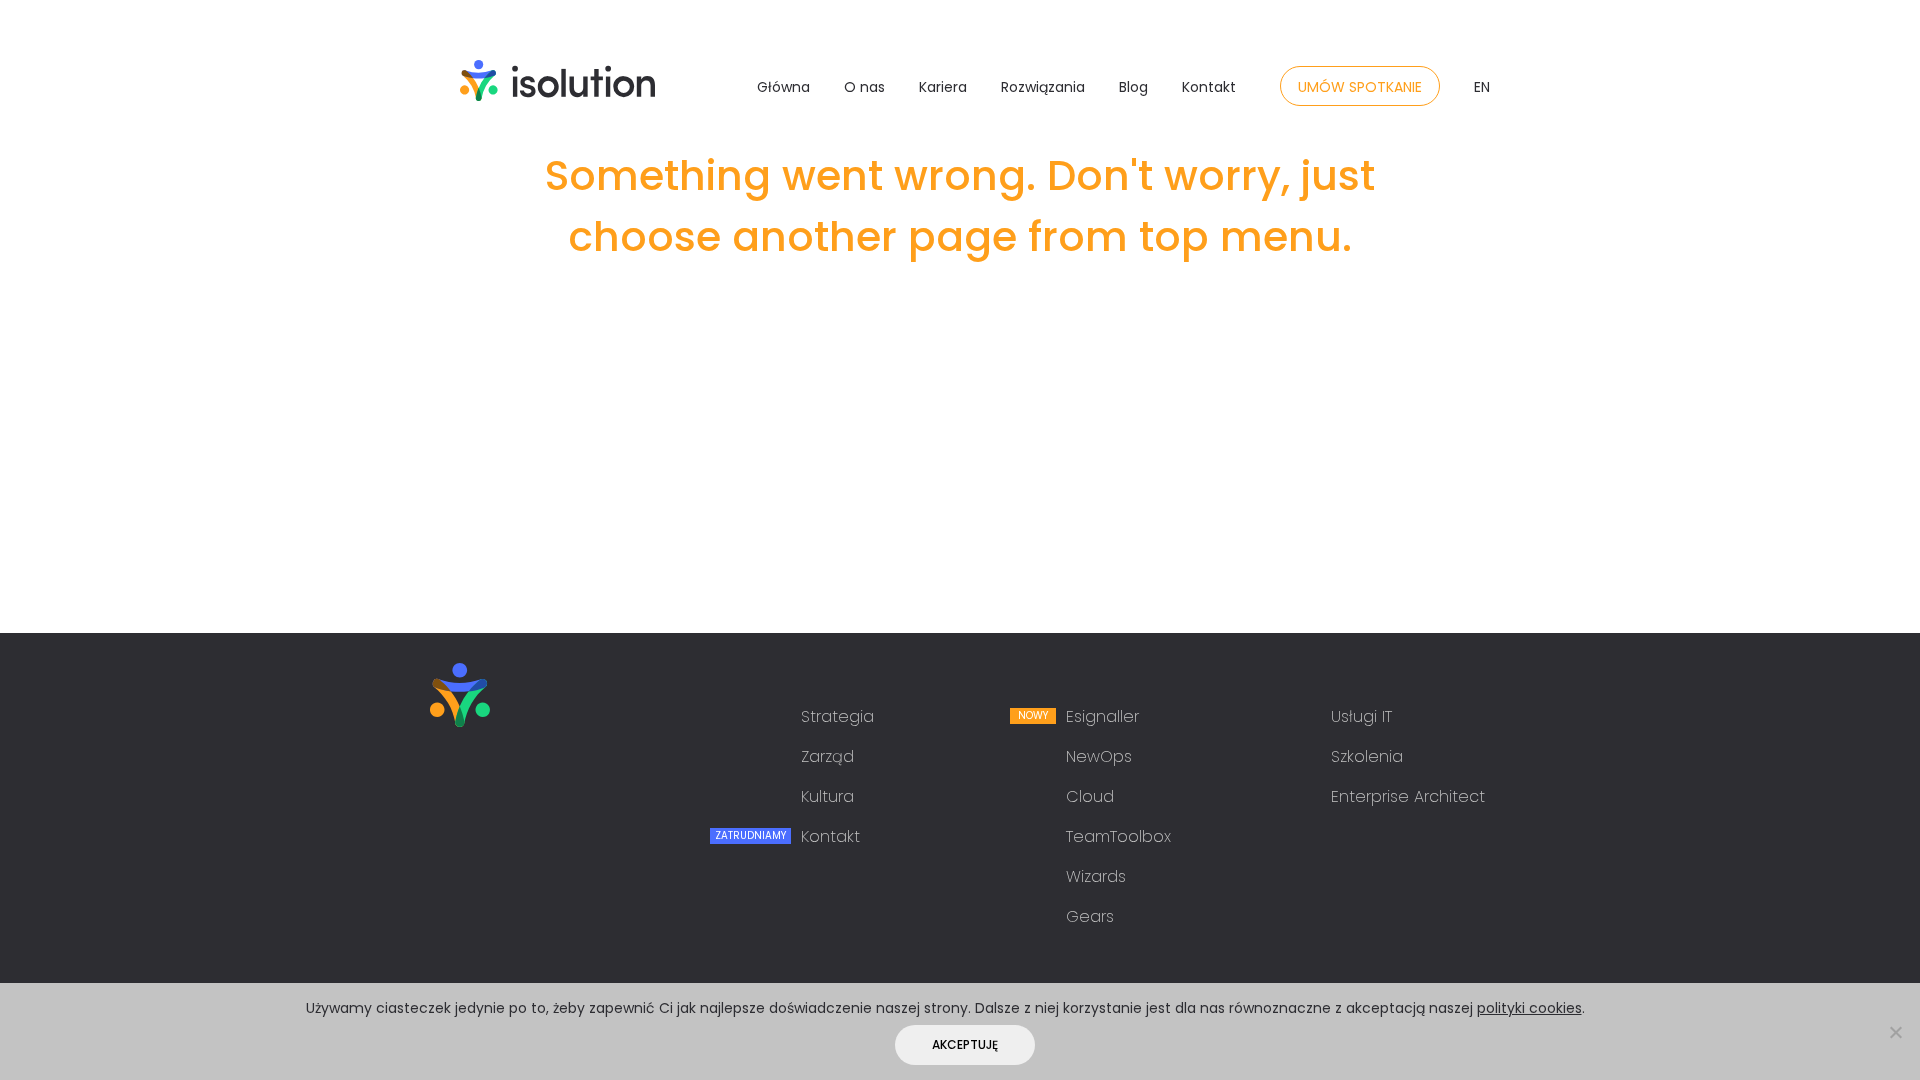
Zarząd (827, 756)
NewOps (1099, 756)
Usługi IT (1361, 716)
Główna (783, 87)
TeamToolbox (1118, 836)
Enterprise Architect (1408, 796)
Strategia (837, 716)
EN (1482, 87)
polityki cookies (1529, 1008)
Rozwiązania (1043, 87)
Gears (1090, 916)
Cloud (1090, 796)
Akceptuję (965, 1044)
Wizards (1096, 876)
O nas (864, 87)
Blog (1133, 87)
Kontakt (1209, 87)
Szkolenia (1367, 756)
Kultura (827, 796)
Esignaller (1102, 716)
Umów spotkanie (1360, 87)
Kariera (943, 87)
